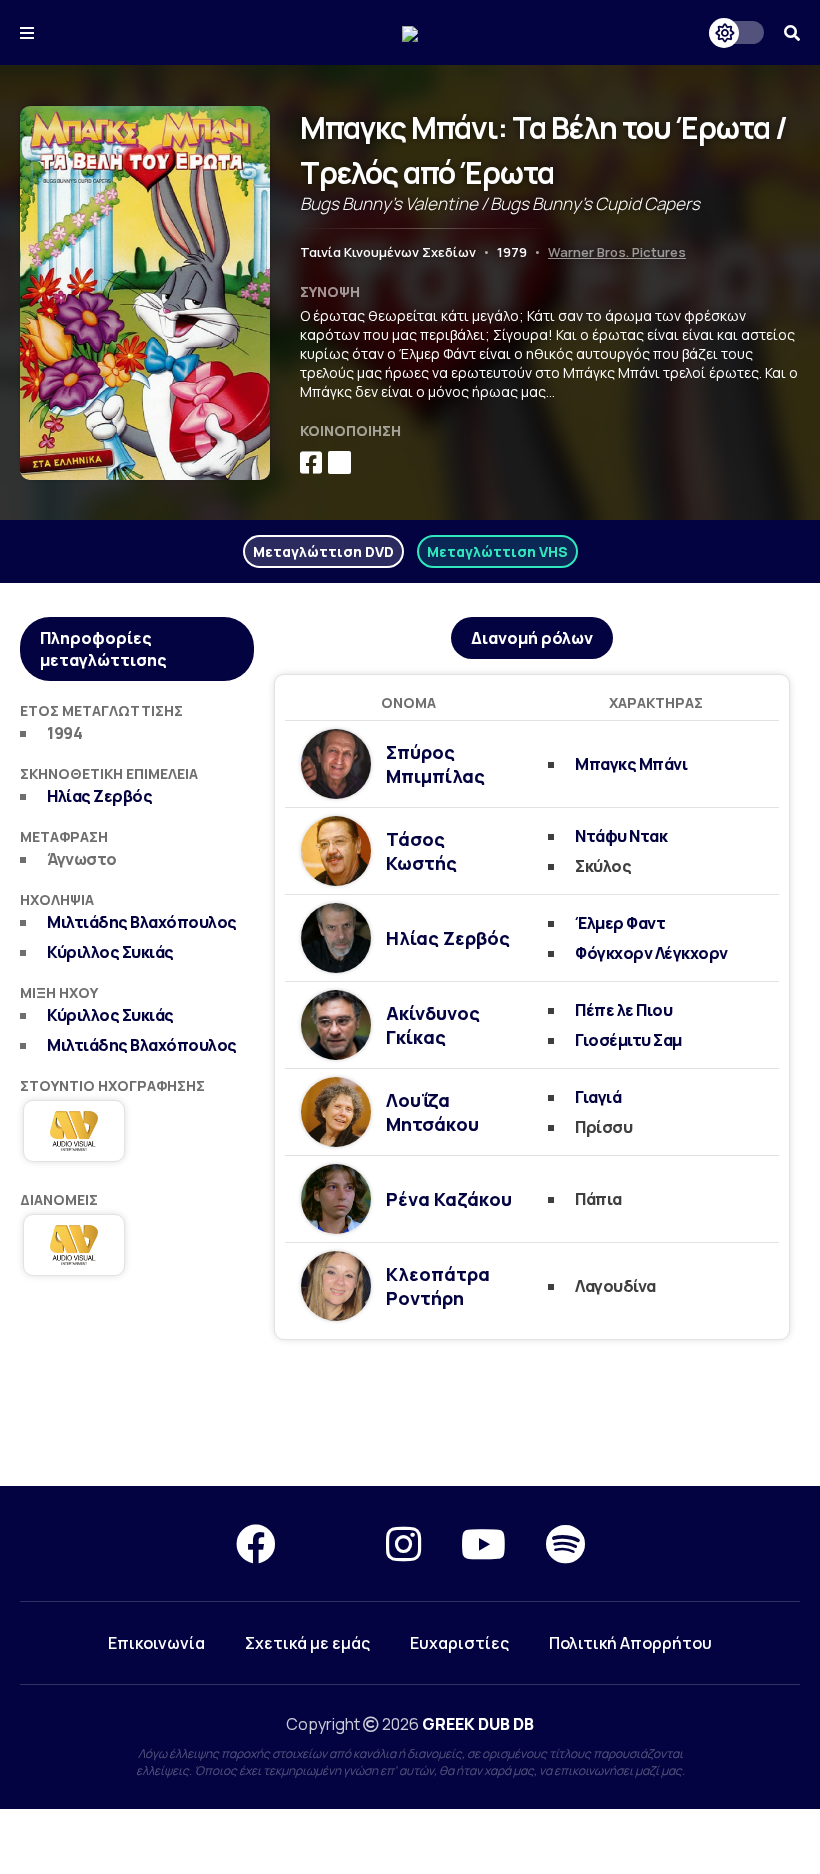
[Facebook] (256, 1543)
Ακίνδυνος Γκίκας (433, 1025)
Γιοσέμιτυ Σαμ (628, 1040)
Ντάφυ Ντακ (621, 836)
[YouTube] (483, 1543)
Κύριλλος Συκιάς (110, 952)
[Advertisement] (410, 1414)
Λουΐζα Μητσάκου (432, 1112)
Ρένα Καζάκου (449, 1199)
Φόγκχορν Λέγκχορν (651, 953)
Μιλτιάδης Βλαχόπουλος (142, 922)
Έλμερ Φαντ (620, 923)
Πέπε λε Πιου (623, 1010)
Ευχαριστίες (459, 1643)
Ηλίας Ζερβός (99, 796)
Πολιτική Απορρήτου (630, 1643)
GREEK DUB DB (478, 1724)
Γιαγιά (598, 1097)
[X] (331, 1543)
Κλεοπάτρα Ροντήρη (438, 1286)
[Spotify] (565, 1543)
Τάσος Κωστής (421, 851)
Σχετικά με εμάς (307, 1643)
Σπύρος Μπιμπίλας (435, 764)
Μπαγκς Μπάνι (631, 764)
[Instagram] (403, 1543)
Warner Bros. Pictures (617, 252)
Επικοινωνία (156, 1643)
